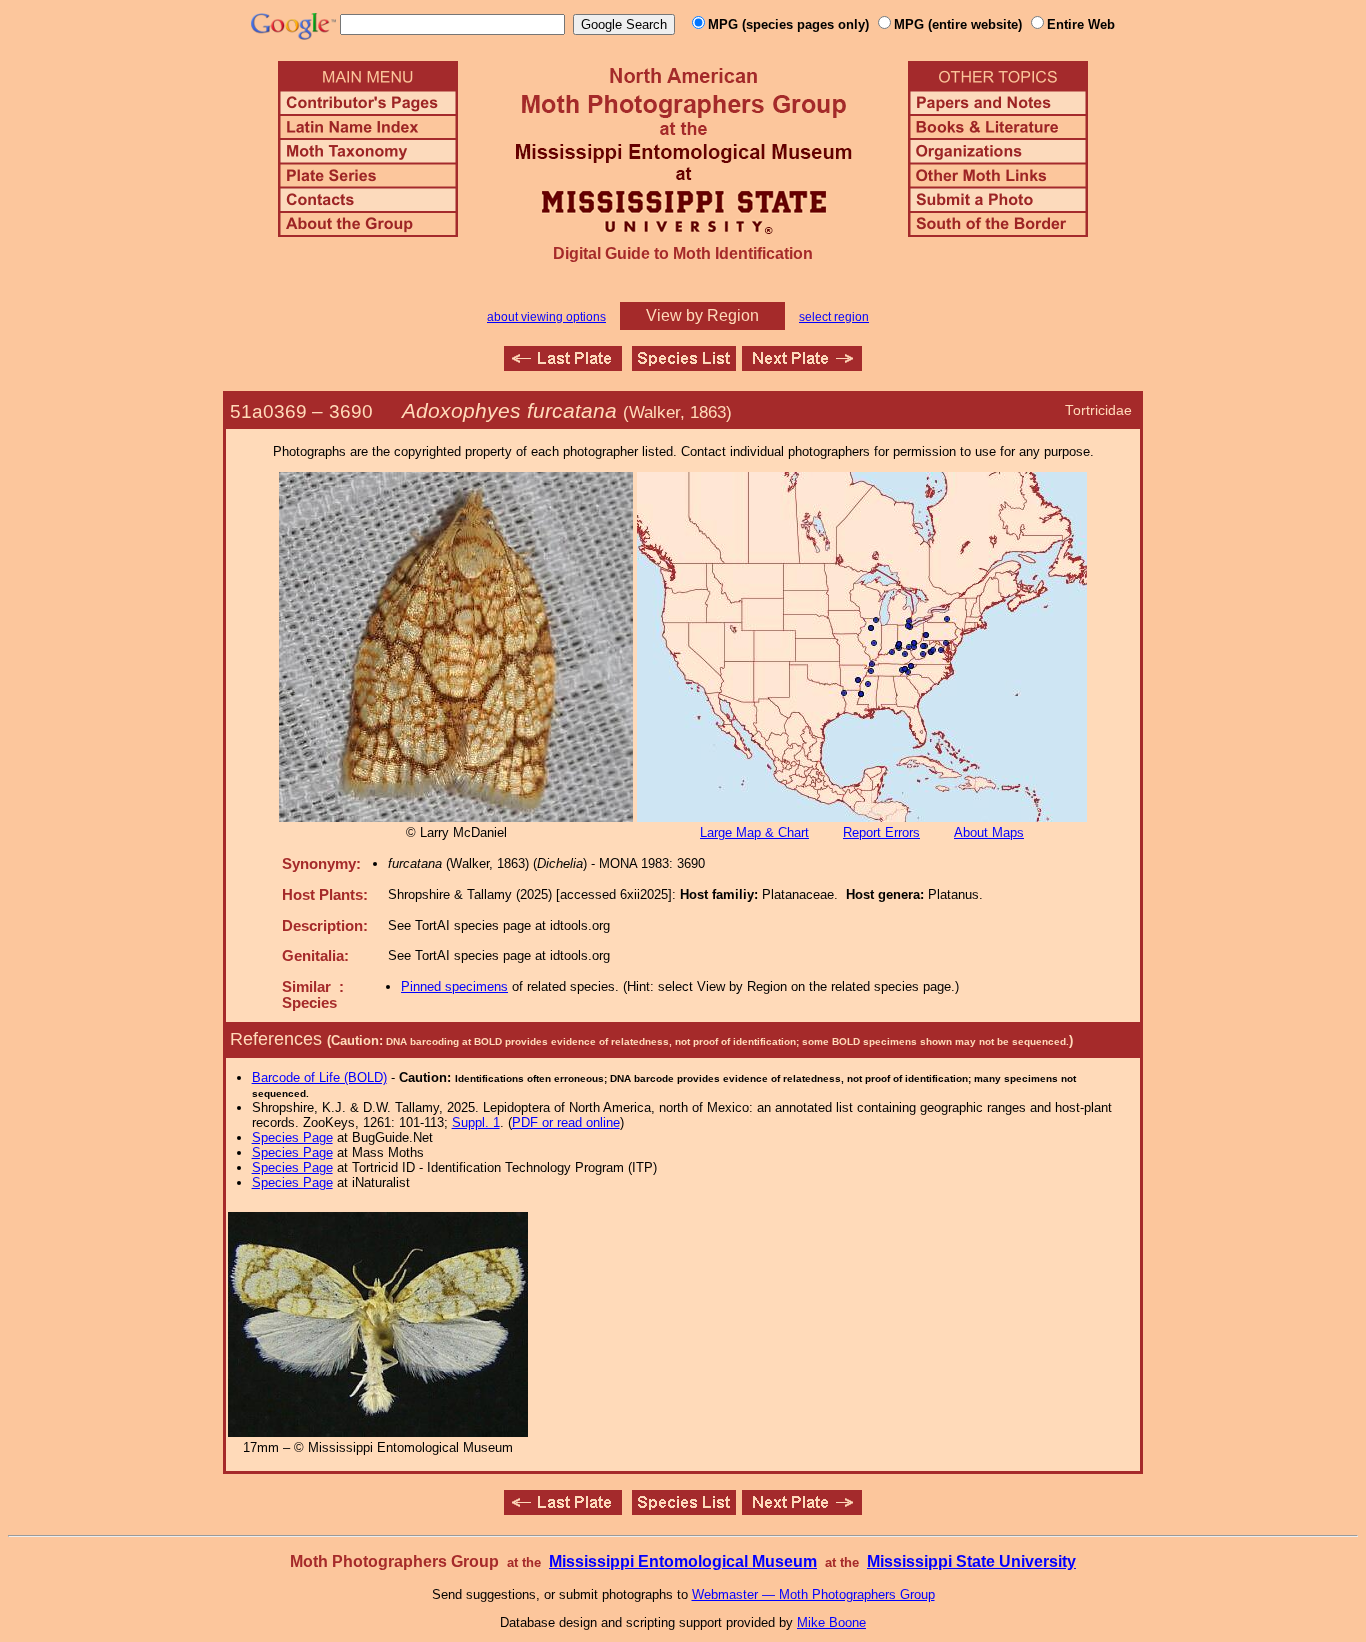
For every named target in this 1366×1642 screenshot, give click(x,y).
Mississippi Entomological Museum (683, 1561)
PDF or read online (566, 1122)
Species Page (292, 1137)
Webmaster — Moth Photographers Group (813, 1594)
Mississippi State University (971, 1561)
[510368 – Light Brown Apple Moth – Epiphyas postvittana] (563, 365)
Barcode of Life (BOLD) (319, 1077)
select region (834, 317)
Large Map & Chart (754, 832)
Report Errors (881, 832)
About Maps (989, 832)
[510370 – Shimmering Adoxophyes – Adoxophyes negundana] (802, 365)
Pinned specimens (454, 986)
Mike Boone (831, 1622)
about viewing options (546, 317)
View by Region (702, 315)
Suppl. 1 (476, 1122)
